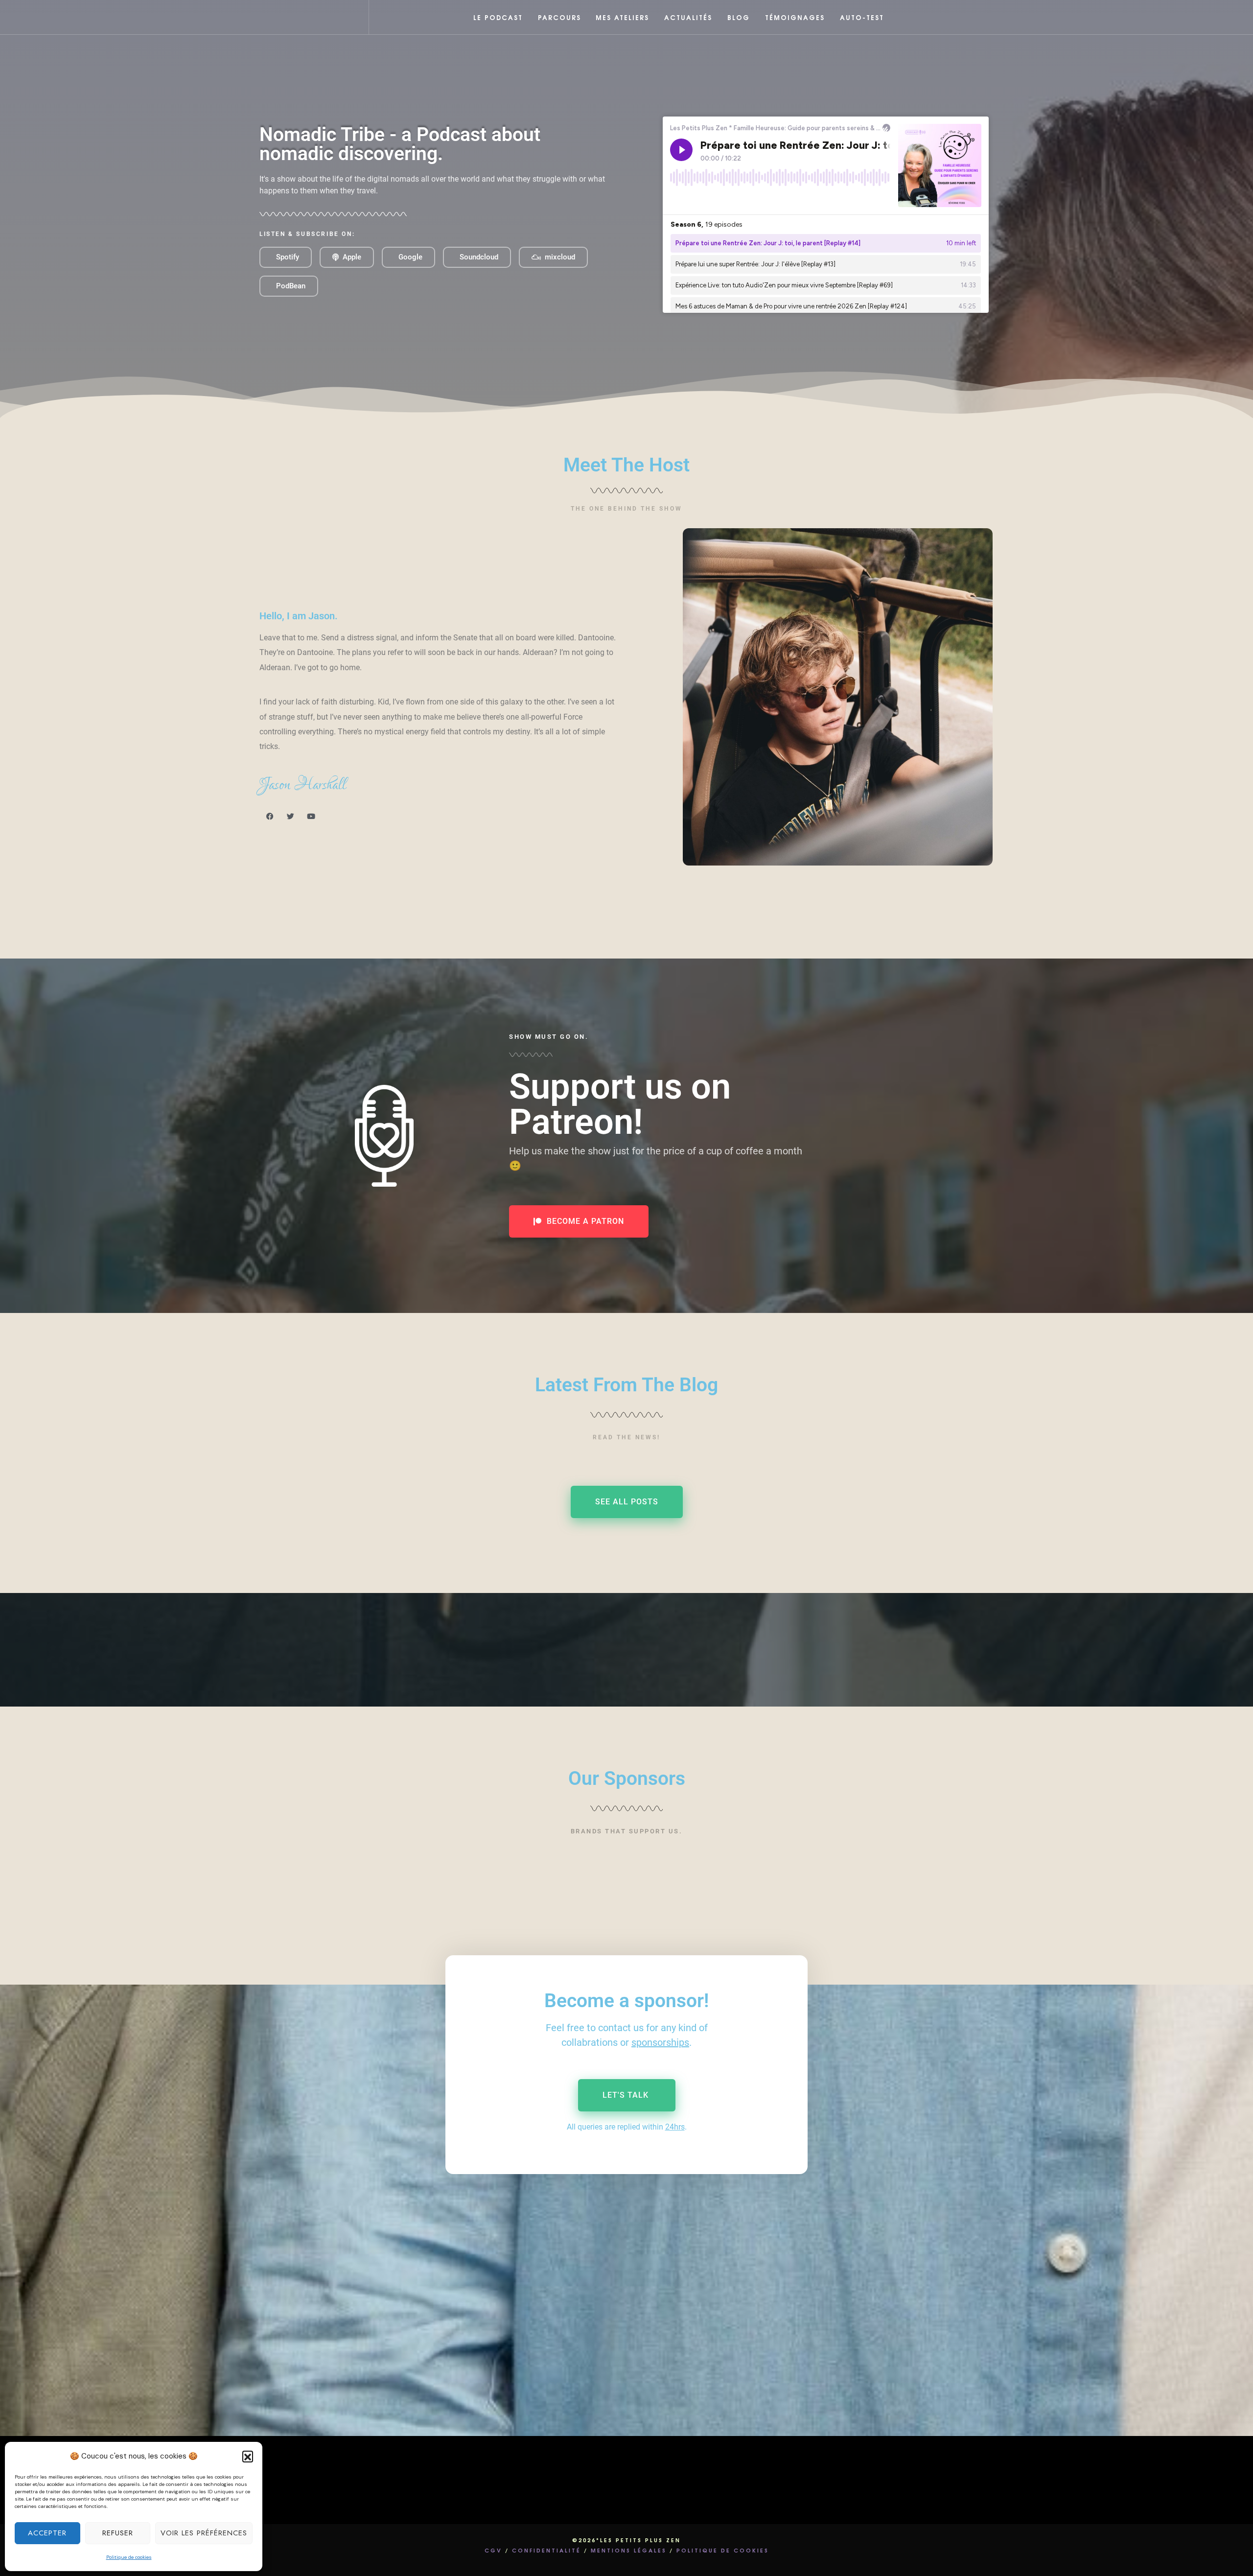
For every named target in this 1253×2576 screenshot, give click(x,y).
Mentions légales (629, 2550)
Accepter (47, 2533)
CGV (493, 2550)
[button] (248, 2456)
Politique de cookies (129, 2557)
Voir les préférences (204, 2533)
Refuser (118, 2533)
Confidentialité (546, 2550)
